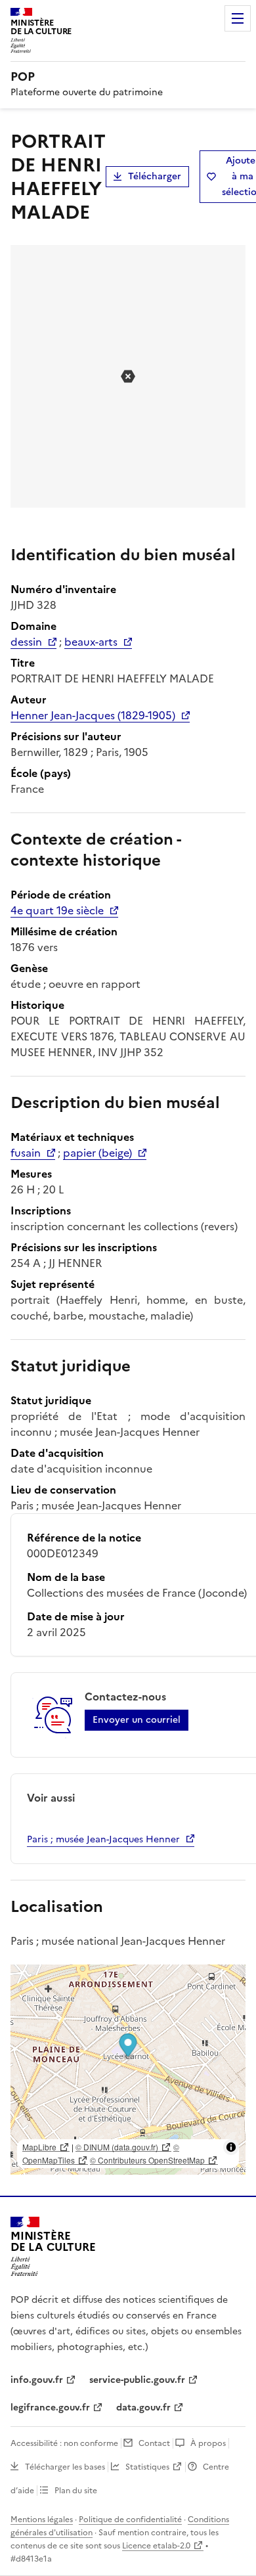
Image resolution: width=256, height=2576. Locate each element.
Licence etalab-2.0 (156, 2546)
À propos (208, 2443)
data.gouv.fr (143, 2408)
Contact (154, 2443)
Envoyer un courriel (137, 1720)
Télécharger (155, 176)
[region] (128, 2070)
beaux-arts (91, 642)
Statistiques (147, 2467)
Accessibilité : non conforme (64, 2443)
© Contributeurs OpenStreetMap (147, 2160)
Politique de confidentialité (130, 2520)
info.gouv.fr (37, 2380)
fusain (26, 1153)
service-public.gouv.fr (137, 2380)
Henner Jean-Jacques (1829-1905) (93, 715)
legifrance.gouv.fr (50, 2408)
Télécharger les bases (65, 2467)
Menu (238, 18)
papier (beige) (97, 1153)
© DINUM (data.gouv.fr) (117, 2147)
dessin (26, 642)
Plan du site (76, 2491)
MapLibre (39, 2147)
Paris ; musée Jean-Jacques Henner (103, 1839)
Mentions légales (42, 2520)
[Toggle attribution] (231, 2147)
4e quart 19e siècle (57, 910)
